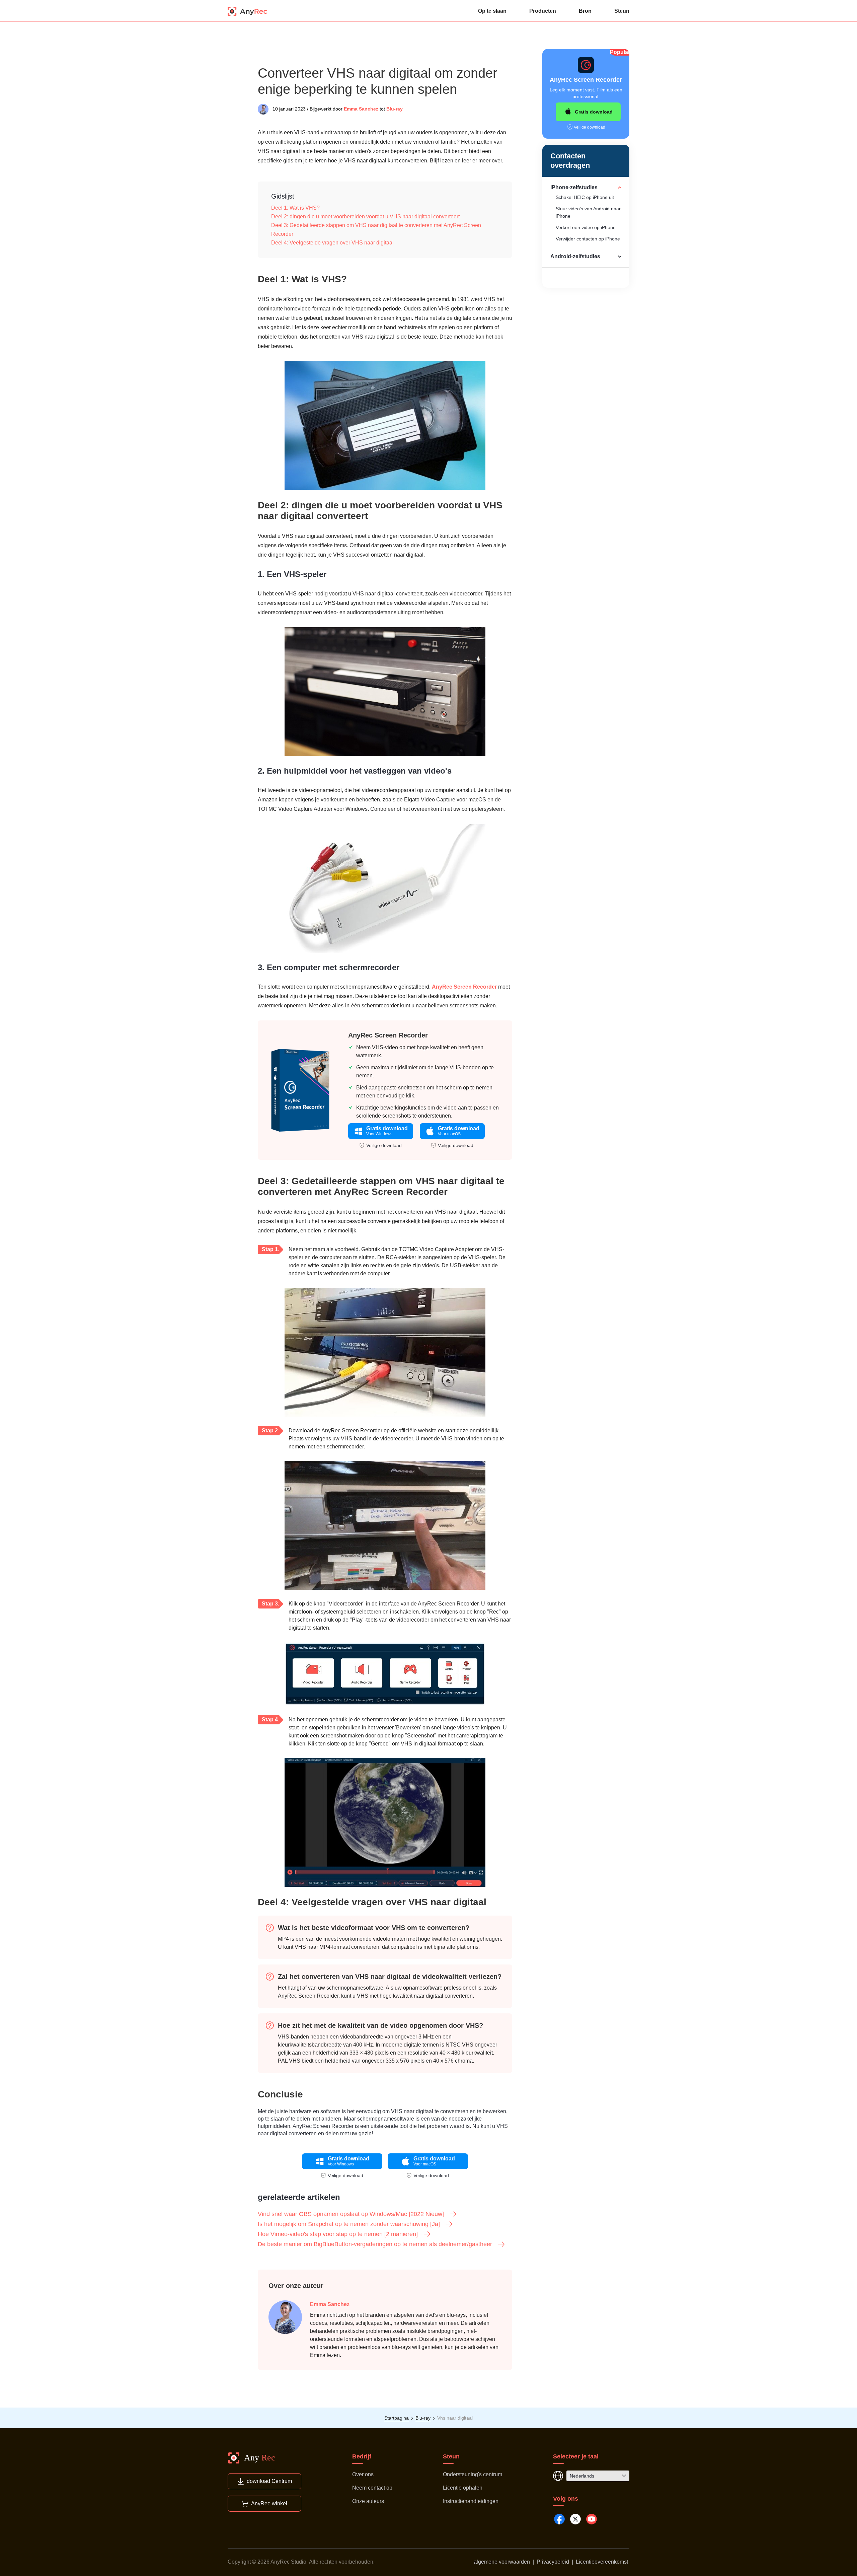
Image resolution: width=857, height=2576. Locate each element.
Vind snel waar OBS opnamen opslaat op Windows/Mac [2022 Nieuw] (351, 2214)
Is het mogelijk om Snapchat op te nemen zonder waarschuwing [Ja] (349, 2224)
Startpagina (397, 2418)
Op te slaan (492, 11)
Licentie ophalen (463, 2488)
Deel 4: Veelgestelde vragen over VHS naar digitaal (332, 243)
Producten (543, 11)
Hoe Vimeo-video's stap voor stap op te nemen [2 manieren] (338, 2234)
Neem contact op (372, 2488)
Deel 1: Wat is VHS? (295, 208)
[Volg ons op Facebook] (559, 2519)
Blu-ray (395, 109)
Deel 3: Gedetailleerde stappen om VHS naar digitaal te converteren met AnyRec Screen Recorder (376, 230)
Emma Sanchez (361, 109)
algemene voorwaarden (502, 2562)
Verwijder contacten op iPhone (588, 239)
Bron (585, 11)
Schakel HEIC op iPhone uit (585, 197)
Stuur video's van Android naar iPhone (588, 212)
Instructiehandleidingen (471, 2501)
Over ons (363, 2474)
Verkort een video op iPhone (586, 227)
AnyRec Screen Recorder (464, 987)
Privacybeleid (553, 2562)
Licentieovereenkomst (602, 2562)
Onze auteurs (368, 2501)
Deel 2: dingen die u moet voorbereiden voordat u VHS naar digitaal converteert (365, 217)
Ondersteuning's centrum (473, 2474)
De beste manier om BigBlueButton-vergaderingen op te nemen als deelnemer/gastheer (375, 2244)
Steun (622, 11)
